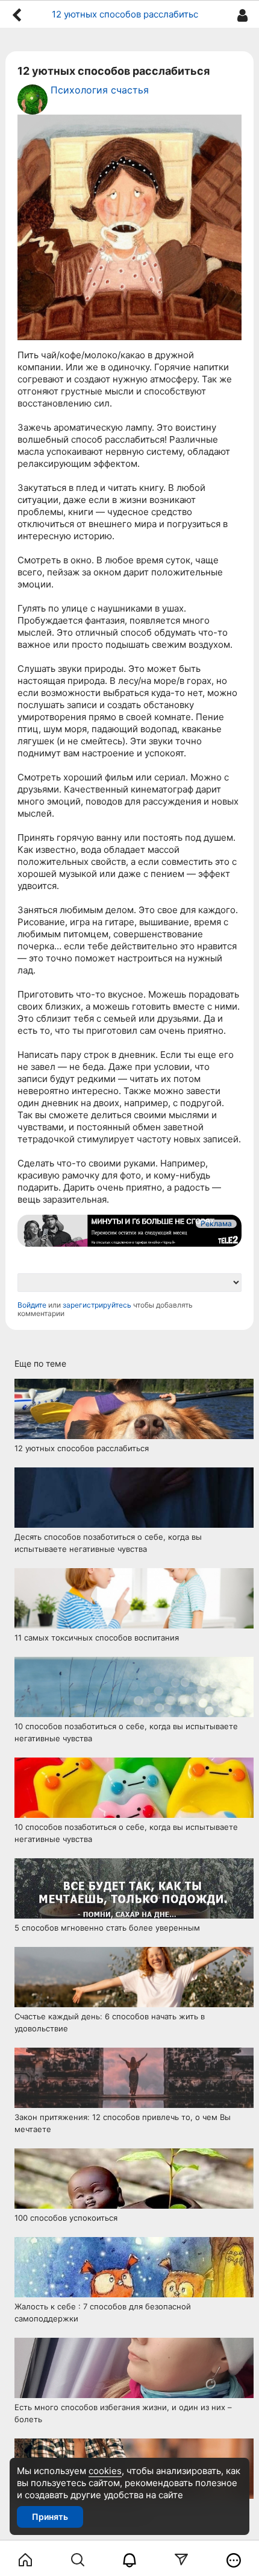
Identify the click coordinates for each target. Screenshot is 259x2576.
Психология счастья (100, 90)
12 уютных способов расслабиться (82, 1448)
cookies (105, 2471)
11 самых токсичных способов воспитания (97, 1638)
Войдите (32, 1305)
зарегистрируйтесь (97, 1305)
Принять (50, 2517)
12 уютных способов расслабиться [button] (129, 14)
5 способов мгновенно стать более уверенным (107, 1928)
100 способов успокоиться (66, 2218)
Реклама (216, 1223)
